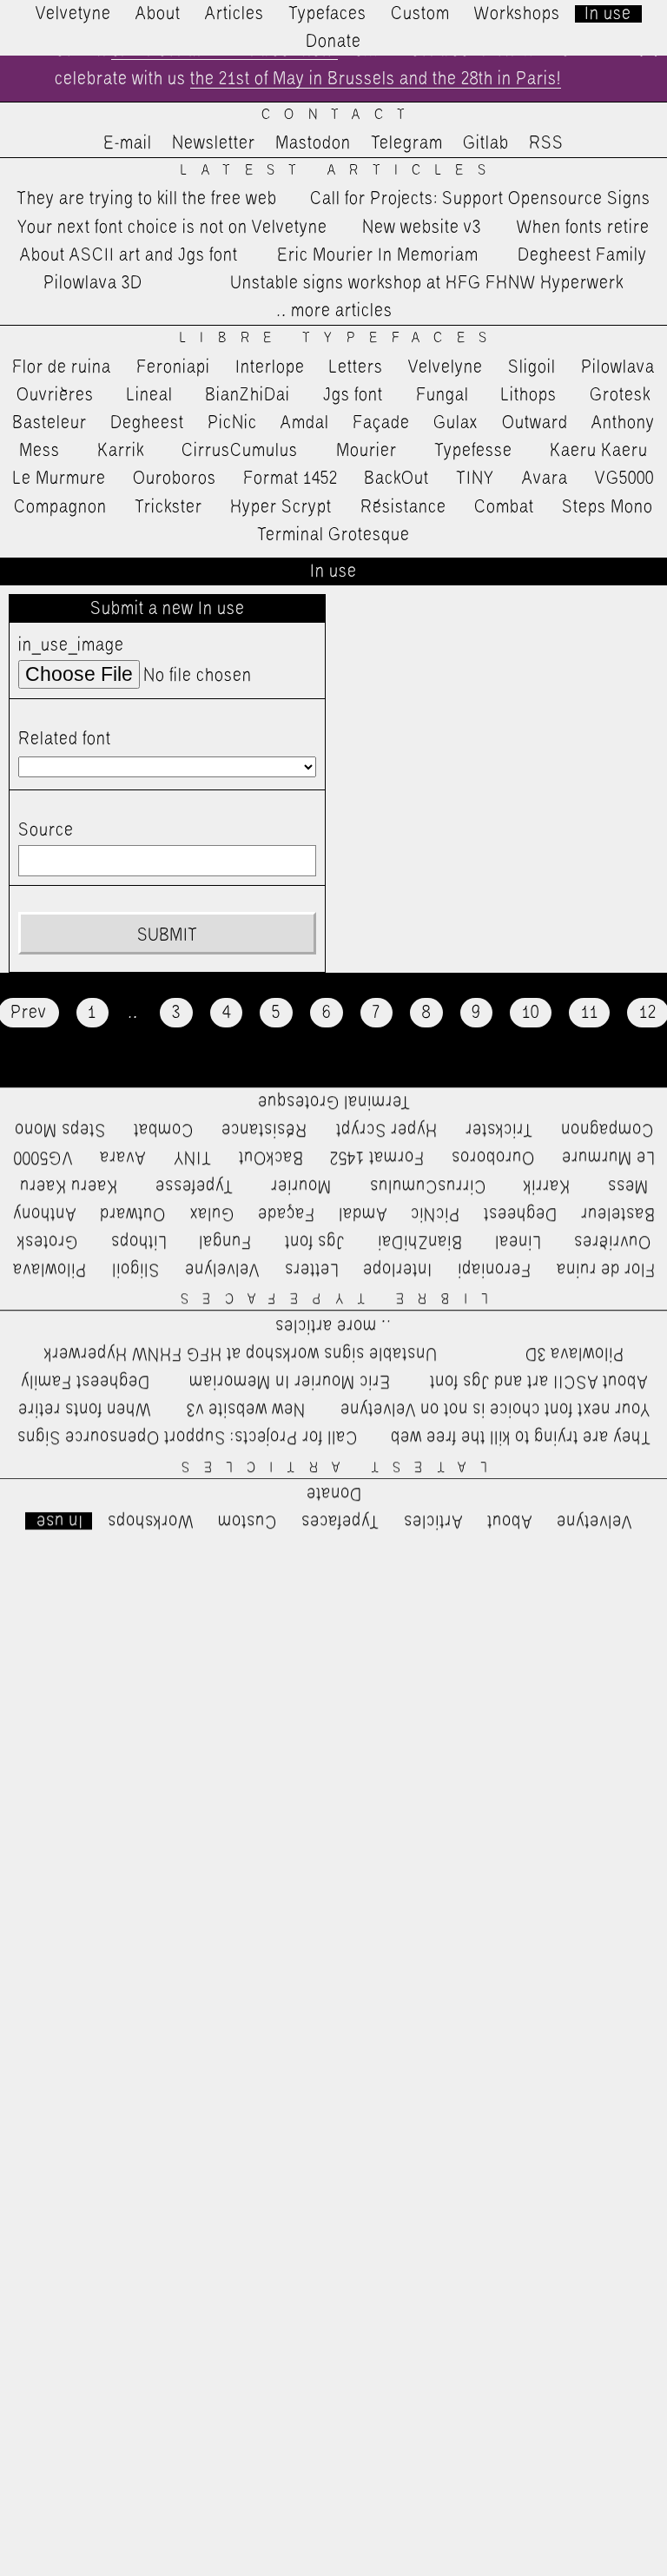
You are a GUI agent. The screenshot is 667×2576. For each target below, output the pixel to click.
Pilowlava (618, 367)
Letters (356, 367)
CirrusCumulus (240, 451)
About (158, 14)
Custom (420, 14)
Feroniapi (173, 367)
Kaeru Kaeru (599, 451)
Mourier (367, 451)
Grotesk (620, 395)
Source (46, 830)
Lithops (529, 395)
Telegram (407, 143)
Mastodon (313, 143)
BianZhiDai (248, 395)
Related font (65, 739)
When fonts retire (583, 228)
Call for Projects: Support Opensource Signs (480, 199)
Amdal (305, 423)
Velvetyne (73, 14)
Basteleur (50, 423)
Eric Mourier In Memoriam (378, 255)
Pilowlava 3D (93, 283)
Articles (234, 14)
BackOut (396, 479)
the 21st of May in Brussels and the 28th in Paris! (376, 79)
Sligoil (532, 367)
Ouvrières (55, 395)
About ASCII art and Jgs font (129, 255)
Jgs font (353, 395)
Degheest (147, 423)
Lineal (150, 395)
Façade (381, 423)
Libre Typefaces (340, 338)
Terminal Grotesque (333, 535)
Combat (504, 507)
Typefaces (327, 14)
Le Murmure (59, 479)
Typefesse (473, 451)
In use (608, 14)
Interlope (270, 367)
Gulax (456, 423)
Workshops (517, 14)
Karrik (121, 451)
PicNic (232, 423)
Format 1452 (291, 479)
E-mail (128, 143)
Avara (545, 479)
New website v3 (422, 228)
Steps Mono (608, 507)
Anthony (623, 423)
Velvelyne (446, 367)
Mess (40, 451)
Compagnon (60, 507)
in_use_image (71, 645)
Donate (333, 42)
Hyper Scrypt (281, 507)
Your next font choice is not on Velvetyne (172, 228)
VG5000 (624, 479)
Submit (167, 935)
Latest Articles (340, 171)
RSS (546, 143)
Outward (535, 423)
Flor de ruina (62, 367)
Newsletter (214, 143)
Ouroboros (175, 479)
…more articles (333, 311)
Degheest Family (582, 255)
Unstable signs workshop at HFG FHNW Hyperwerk (427, 283)
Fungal (442, 395)
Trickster (168, 507)
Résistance (403, 507)
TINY (475, 479)
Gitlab (486, 143)
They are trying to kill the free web (147, 199)
